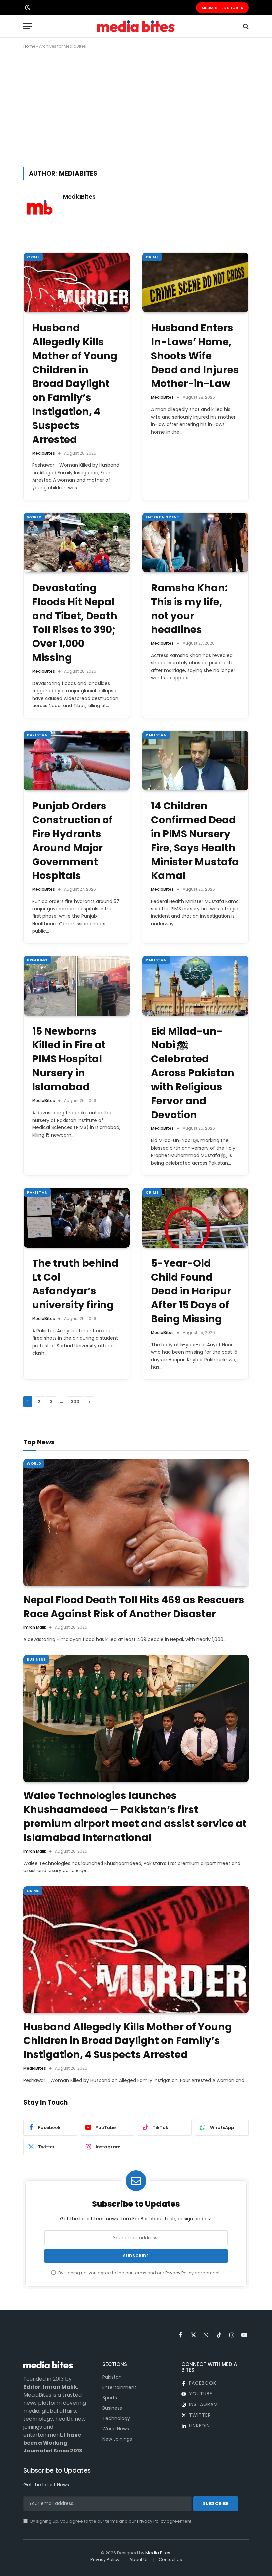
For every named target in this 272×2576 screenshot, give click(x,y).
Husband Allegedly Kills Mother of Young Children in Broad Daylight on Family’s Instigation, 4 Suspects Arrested (75, 384)
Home (29, 46)
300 (75, 1402)
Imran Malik (35, 1627)
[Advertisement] (136, 107)
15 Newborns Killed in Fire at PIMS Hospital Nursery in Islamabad (69, 1059)
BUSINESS (36, 1659)
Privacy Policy (179, 2273)
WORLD (34, 517)
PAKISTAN (37, 735)
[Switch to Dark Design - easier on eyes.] (27, 8)
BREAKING (37, 960)
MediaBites (79, 197)
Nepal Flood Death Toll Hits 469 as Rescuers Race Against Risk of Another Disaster (134, 1607)
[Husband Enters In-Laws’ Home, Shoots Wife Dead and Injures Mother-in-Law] (195, 283)
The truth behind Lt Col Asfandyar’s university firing (75, 1284)
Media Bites (158, 2553)
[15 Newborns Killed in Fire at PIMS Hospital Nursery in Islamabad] (77, 986)
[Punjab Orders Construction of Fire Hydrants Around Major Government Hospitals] (77, 761)
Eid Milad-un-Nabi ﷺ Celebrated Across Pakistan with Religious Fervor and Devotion (193, 1073)
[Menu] (28, 26)
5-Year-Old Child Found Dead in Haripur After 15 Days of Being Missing (191, 1291)
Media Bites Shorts (222, 8)
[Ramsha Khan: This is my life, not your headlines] (195, 542)
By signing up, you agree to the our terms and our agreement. (139, 2273)
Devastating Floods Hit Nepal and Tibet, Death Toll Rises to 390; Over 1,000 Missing (75, 623)
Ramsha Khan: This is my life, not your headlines (189, 609)
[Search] (245, 26)
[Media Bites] (136, 26)
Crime (33, 257)
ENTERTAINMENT (163, 517)
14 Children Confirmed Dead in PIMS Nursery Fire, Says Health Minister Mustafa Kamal (195, 841)
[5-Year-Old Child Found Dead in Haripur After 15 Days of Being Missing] (195, 1218)
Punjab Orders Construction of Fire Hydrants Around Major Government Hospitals (72, 841)
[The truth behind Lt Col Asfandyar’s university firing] (77, 1218)
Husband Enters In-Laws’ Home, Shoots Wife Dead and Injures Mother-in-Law (195, 356)
